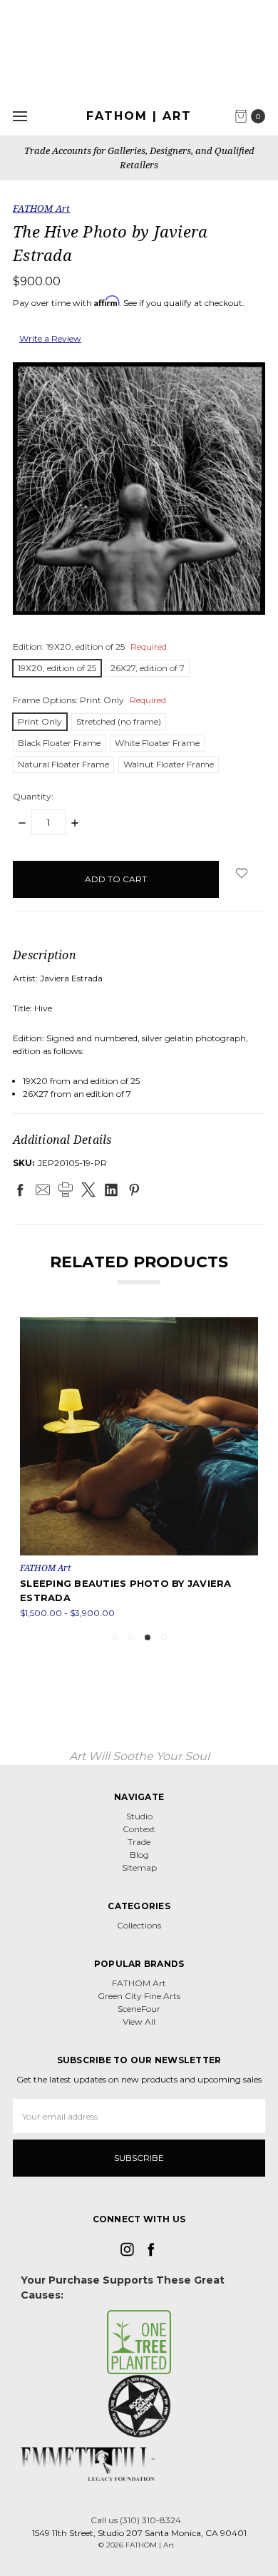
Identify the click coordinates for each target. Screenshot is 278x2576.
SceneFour (139, 2009)
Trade (139, 1842)
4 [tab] (164, 1637)
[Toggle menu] (20, 116)
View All (139, 2022)
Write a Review (50, 338)
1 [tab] (115, 1637)
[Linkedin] (111, 1190)
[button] (139, 2342)
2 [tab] (131, 1637)
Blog (139, 1855)
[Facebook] (20, 1190)
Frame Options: (89, 700)
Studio (139, 1816)
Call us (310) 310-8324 (136, 2520)
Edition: (90, 646)
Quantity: (33, 796)
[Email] (43, 1190)
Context (139, 1829)
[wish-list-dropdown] (242, 873)
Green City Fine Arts (139, 1996)
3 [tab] (148, 1637)
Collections (139, 1925)
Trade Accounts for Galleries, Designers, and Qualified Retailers (139, 158)
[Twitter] (88, 1190)
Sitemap (139, 1867)
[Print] (66, 1190)
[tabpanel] (139, 1468)
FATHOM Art (139, 1983)
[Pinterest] (134, 1190)
